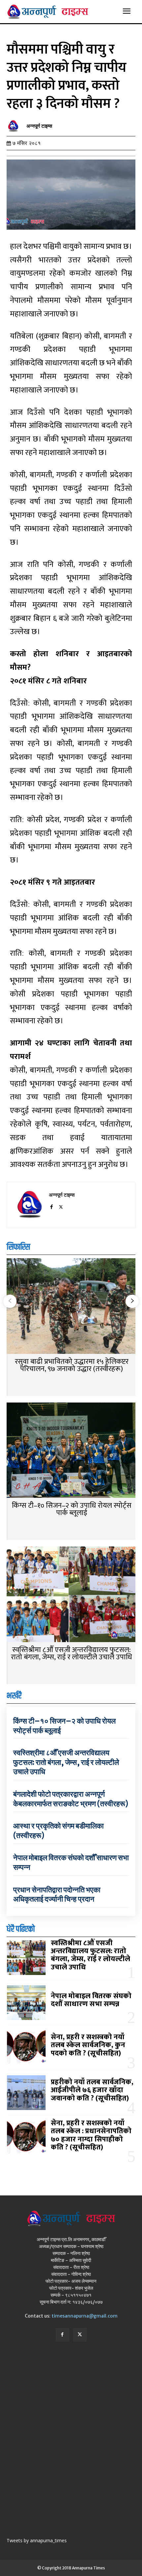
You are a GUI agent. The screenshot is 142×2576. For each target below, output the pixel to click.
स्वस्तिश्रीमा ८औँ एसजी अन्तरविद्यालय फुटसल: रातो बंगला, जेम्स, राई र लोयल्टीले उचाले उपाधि (71, 1654)
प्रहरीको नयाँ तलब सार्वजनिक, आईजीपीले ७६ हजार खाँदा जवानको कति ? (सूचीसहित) (92, 2090)
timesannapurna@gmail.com (85, 2316)
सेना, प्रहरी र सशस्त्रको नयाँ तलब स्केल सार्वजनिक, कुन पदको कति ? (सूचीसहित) (88, 2045)
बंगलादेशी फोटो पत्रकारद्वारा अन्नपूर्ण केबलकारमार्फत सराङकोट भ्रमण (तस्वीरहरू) (71, 1799)
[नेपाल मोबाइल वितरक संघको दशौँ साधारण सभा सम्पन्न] (26, 2003)
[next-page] (132, 1301)
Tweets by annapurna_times (37, 2540)
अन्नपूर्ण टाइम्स (39, 126)
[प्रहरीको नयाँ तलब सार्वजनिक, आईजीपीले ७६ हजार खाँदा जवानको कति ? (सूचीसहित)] (26, 2093)
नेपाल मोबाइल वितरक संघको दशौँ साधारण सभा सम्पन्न (91, 2000)
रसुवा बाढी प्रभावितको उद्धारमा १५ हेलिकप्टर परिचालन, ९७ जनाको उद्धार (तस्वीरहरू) (72, 1365)
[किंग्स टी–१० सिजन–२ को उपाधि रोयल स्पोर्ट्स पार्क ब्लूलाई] (71, 1451)
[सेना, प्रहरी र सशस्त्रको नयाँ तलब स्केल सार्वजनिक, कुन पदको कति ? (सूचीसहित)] (26, 2048)
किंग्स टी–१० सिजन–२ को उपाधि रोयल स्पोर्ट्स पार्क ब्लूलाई (72, 1509)
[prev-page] (10, 1301)
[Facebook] (51, 1206)
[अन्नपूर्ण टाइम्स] (15, 126)
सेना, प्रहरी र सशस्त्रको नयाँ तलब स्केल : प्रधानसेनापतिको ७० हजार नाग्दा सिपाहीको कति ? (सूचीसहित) (91, 2135)
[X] (61, 1206)
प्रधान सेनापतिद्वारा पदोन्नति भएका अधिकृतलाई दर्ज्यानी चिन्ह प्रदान (57, 1894)
